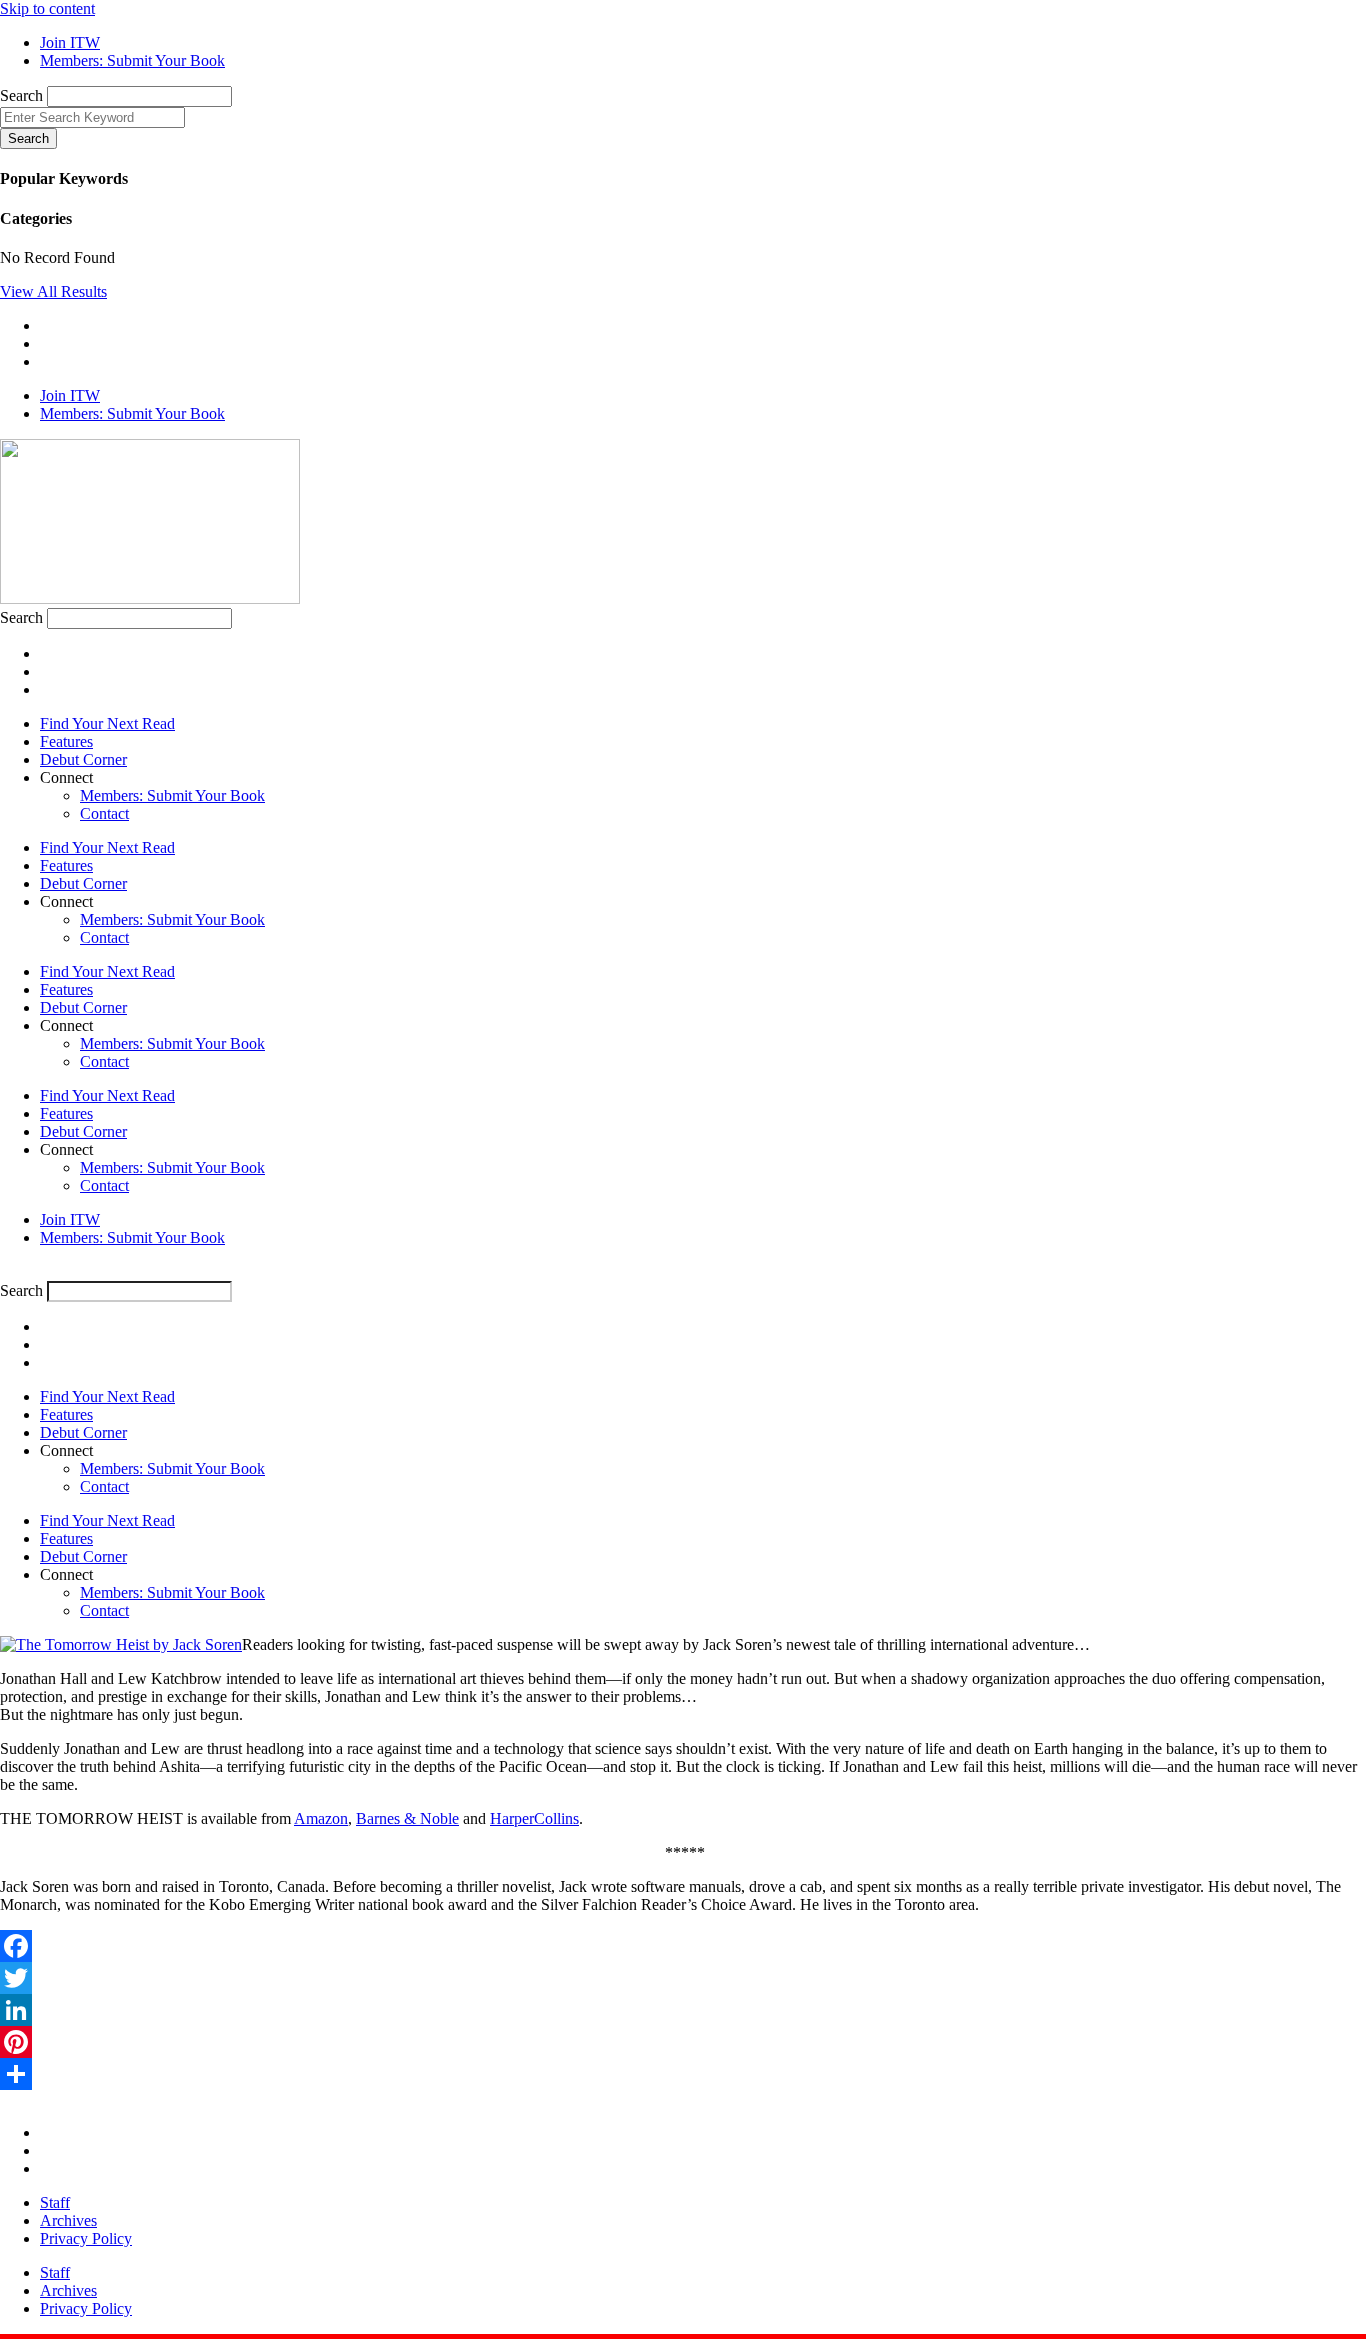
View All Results (53, 291)
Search (21, 95)
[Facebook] (683, 1946)
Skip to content (47, 8)
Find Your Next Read (107, 723)
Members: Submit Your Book (172, 795)
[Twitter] (683, 1978)
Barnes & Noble (407, 1818)
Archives (68, 2220)
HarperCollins (534, 1818)
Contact (104, 813)
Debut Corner (83, 759)
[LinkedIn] (683, 2010)
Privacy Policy (86, 2238)
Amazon (321, 1818)
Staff (55, 2202)
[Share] (683, 2074)
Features (66, 741)
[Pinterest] (683, 2042)
